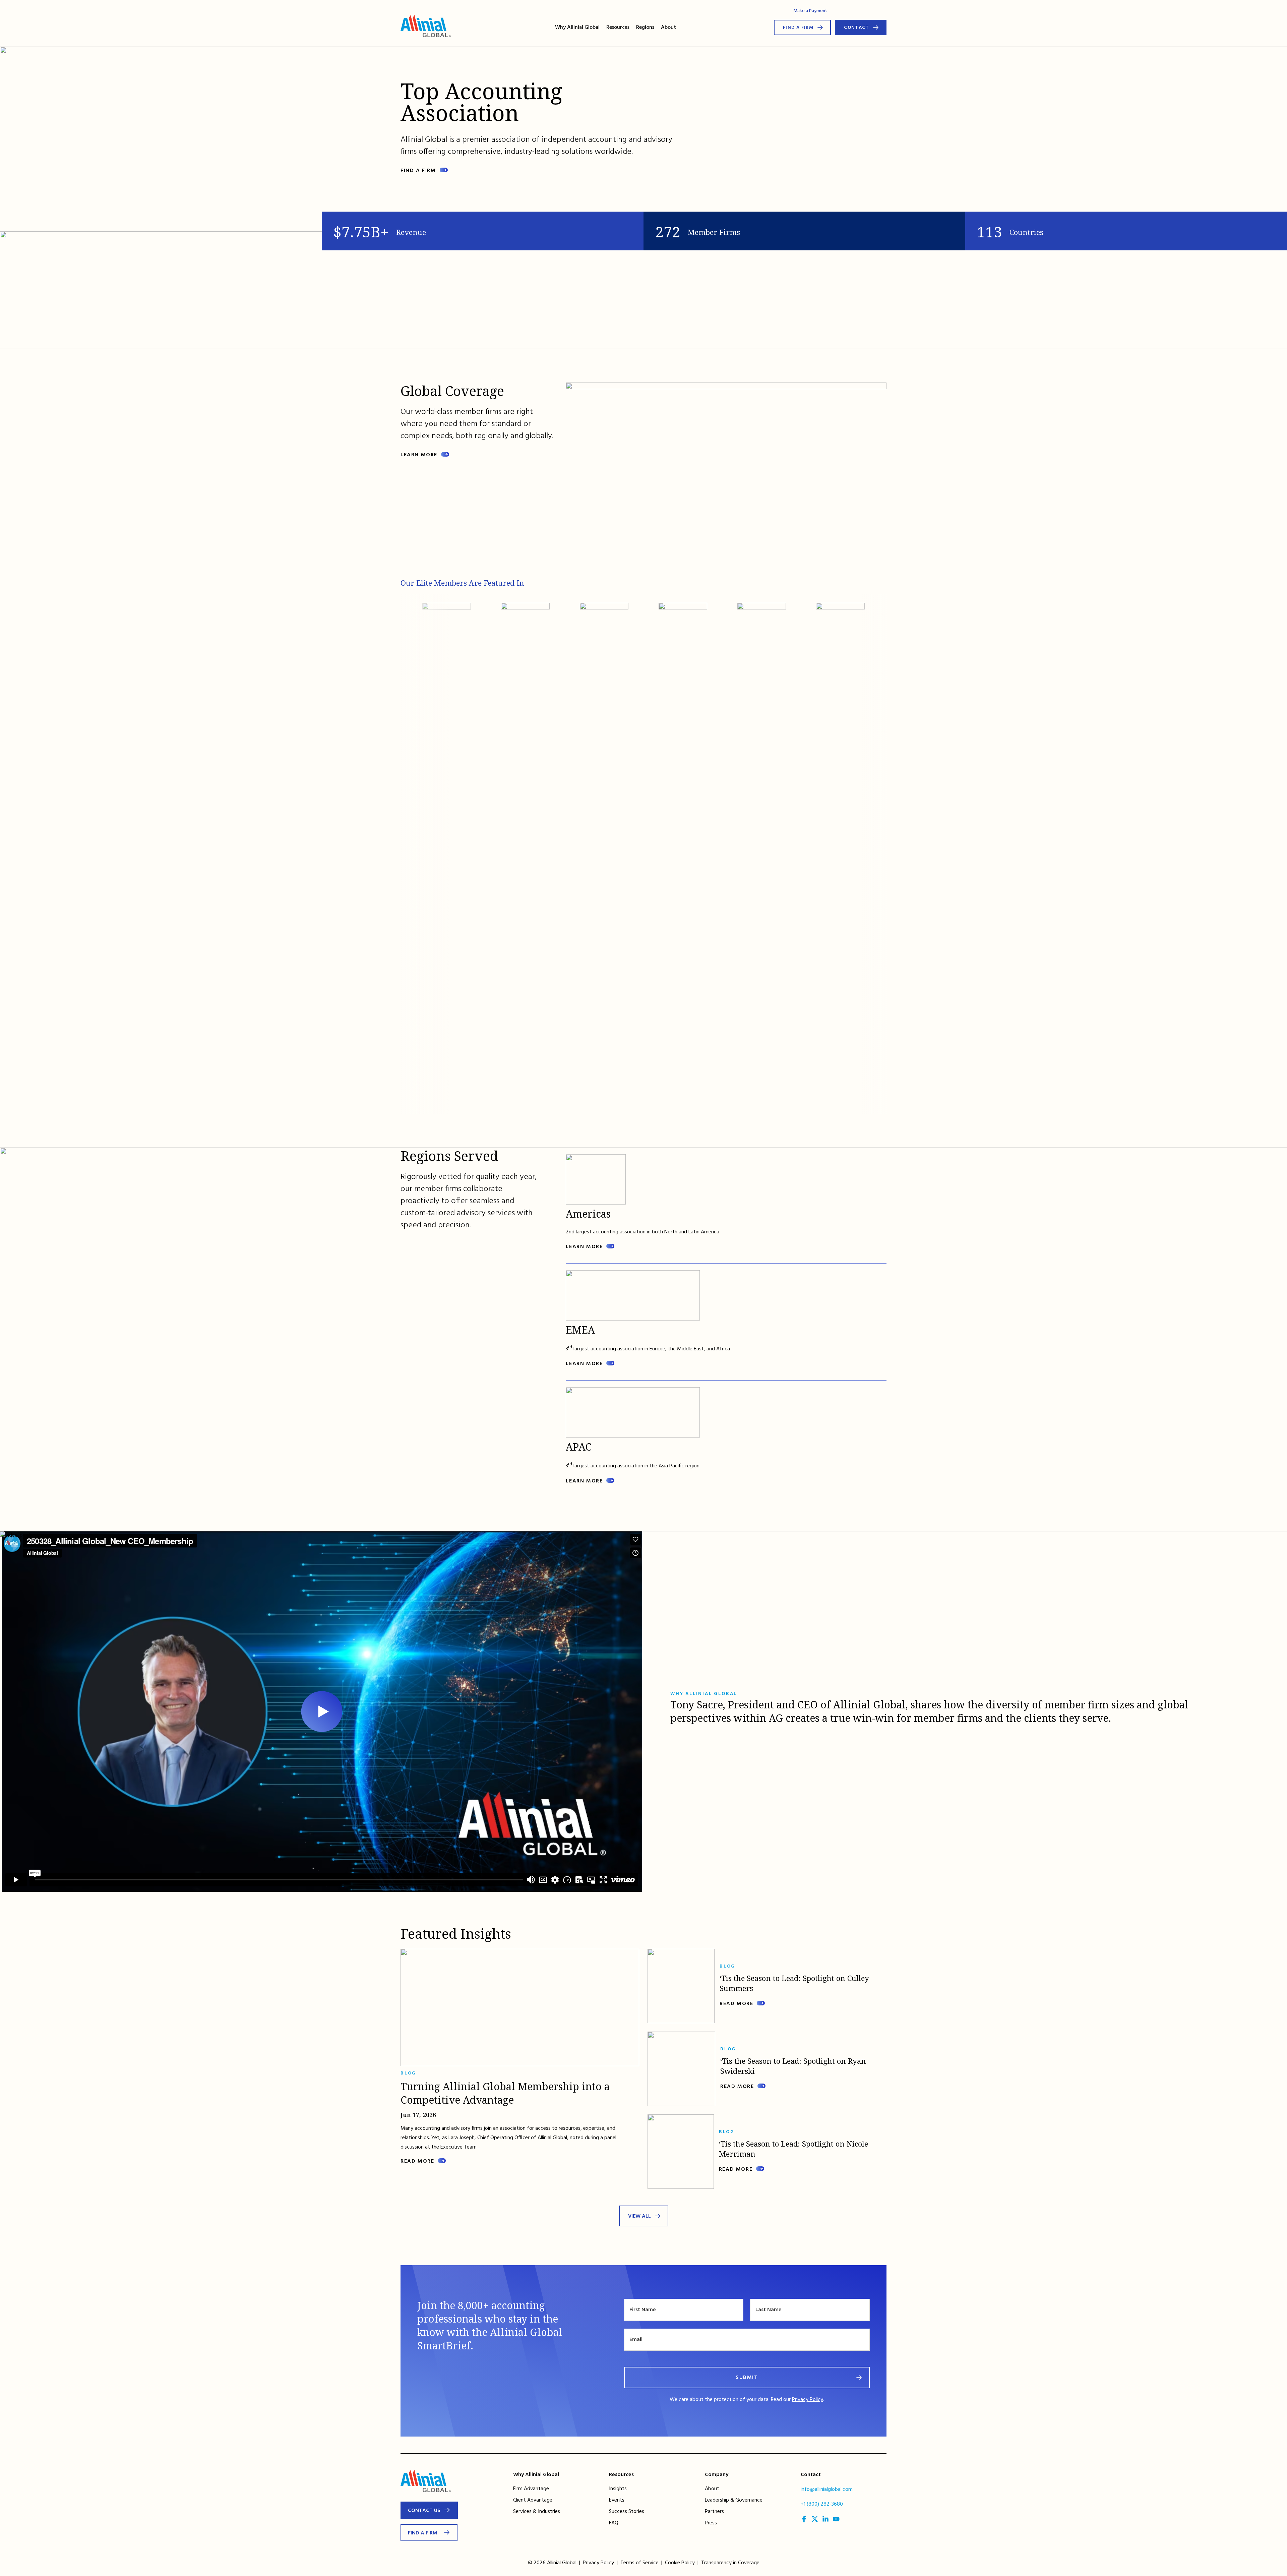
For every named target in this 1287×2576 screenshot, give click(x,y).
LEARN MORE (584, 1247)
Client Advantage (533, 2500)
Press (711, 2523)
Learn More (419, 455)
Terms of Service (639, 2563)
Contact (856, 28)
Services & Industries (537, 2512)
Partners (714, 2512)
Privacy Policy (808, 2400)
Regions (645, 27)
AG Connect (848, 11)
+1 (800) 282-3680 (822, 2504)
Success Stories (627, 2512)
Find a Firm (798, 28)
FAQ (614, 2523)
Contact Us (424, 2511)
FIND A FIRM (418, 171)
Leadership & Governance (734, 2500)
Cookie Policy (680, 2563)
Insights (618, 2489)
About (668, 27)
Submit (747, 2378)
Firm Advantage (531, 2489)
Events (617, 2500)
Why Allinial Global (577, 27)
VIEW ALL (639, 2216)
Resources (618, 27)
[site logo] (426, 27)
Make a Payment (810, 11)
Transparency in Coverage (730, 2563)
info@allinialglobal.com (827, 2490)
